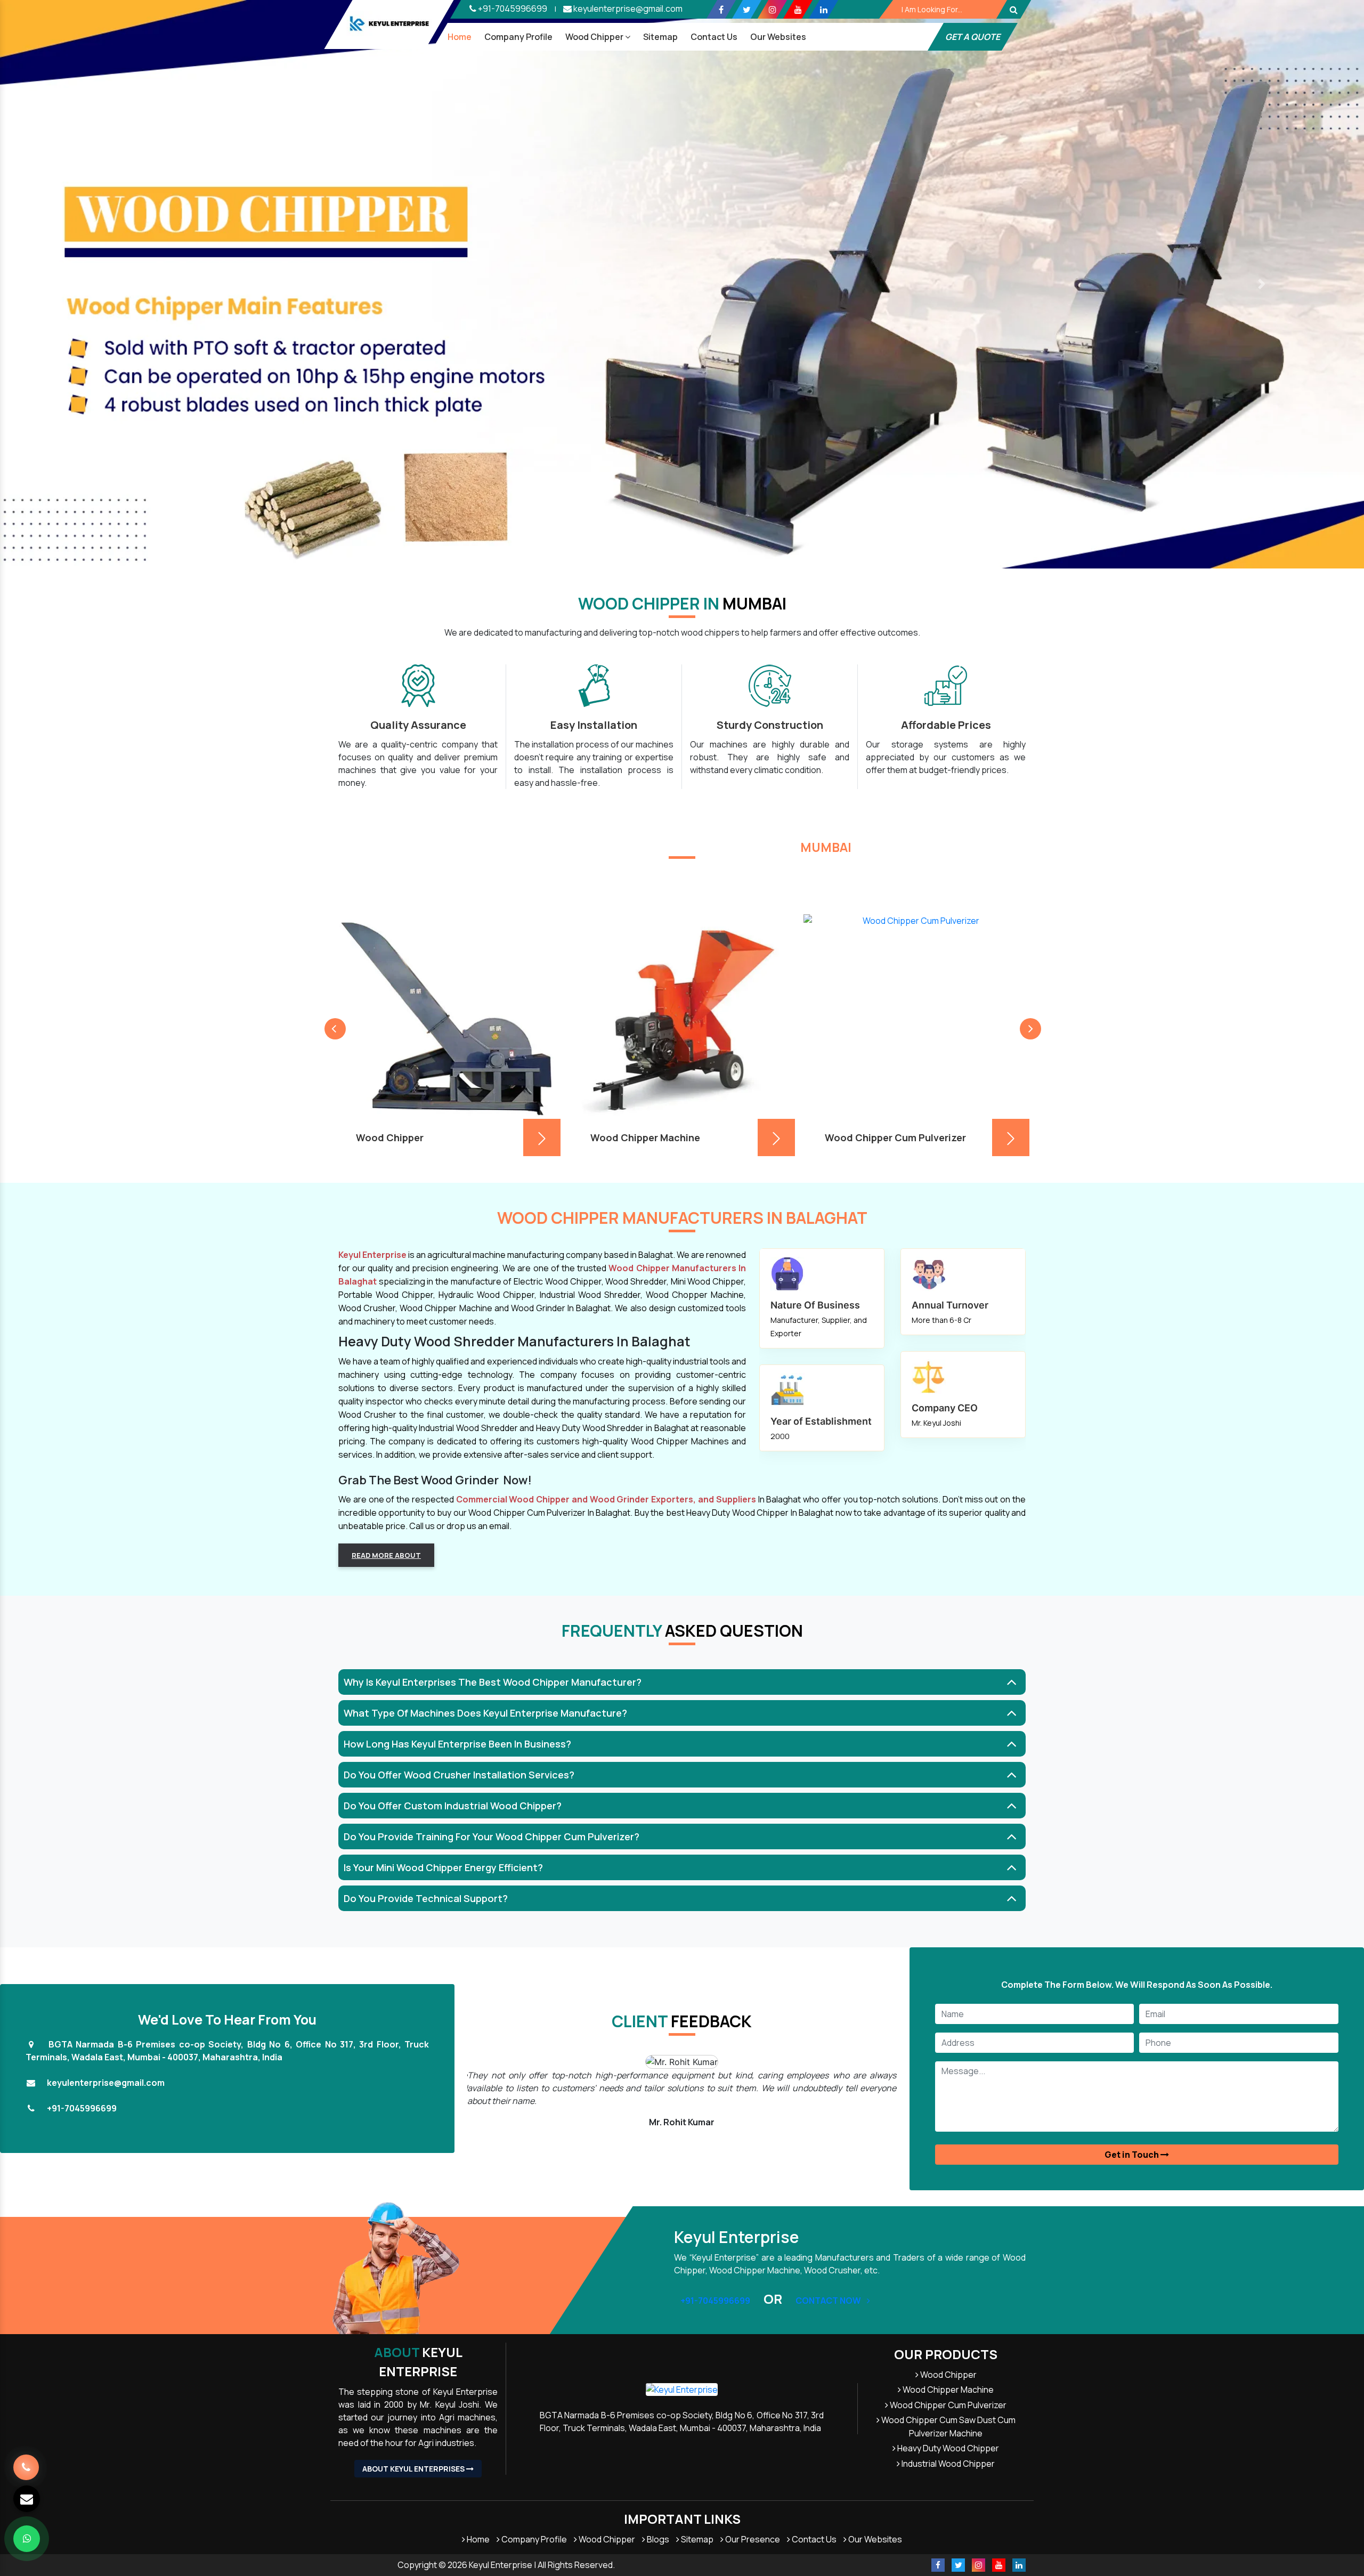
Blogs (657, 2539)
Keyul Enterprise (418, 2362)
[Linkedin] (823, 9)
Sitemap (660, 37)
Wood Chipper (595, 37)
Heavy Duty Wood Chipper (947, 2448)
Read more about (386, 1555)
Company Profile (518, 37)
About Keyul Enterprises (414, 2469)
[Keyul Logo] (389, 24)
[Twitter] (747, 9)
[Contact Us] (26, 2460)
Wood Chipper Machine (947, 2390)
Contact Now (829, 2301)
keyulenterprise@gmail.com (627, 9)
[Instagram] (772, 9)
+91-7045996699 (512, 9)
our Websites (778, 37)
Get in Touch (1132, 2155)
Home (460, 37)
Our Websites (874, 2539)
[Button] (1014, 9)
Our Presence (752, 2539)
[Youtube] (798, 9)
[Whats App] (27, 2539)
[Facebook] (721, 9)
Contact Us (714, 37)
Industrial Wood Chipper (947, 2464)
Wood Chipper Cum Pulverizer (947, 2405)
